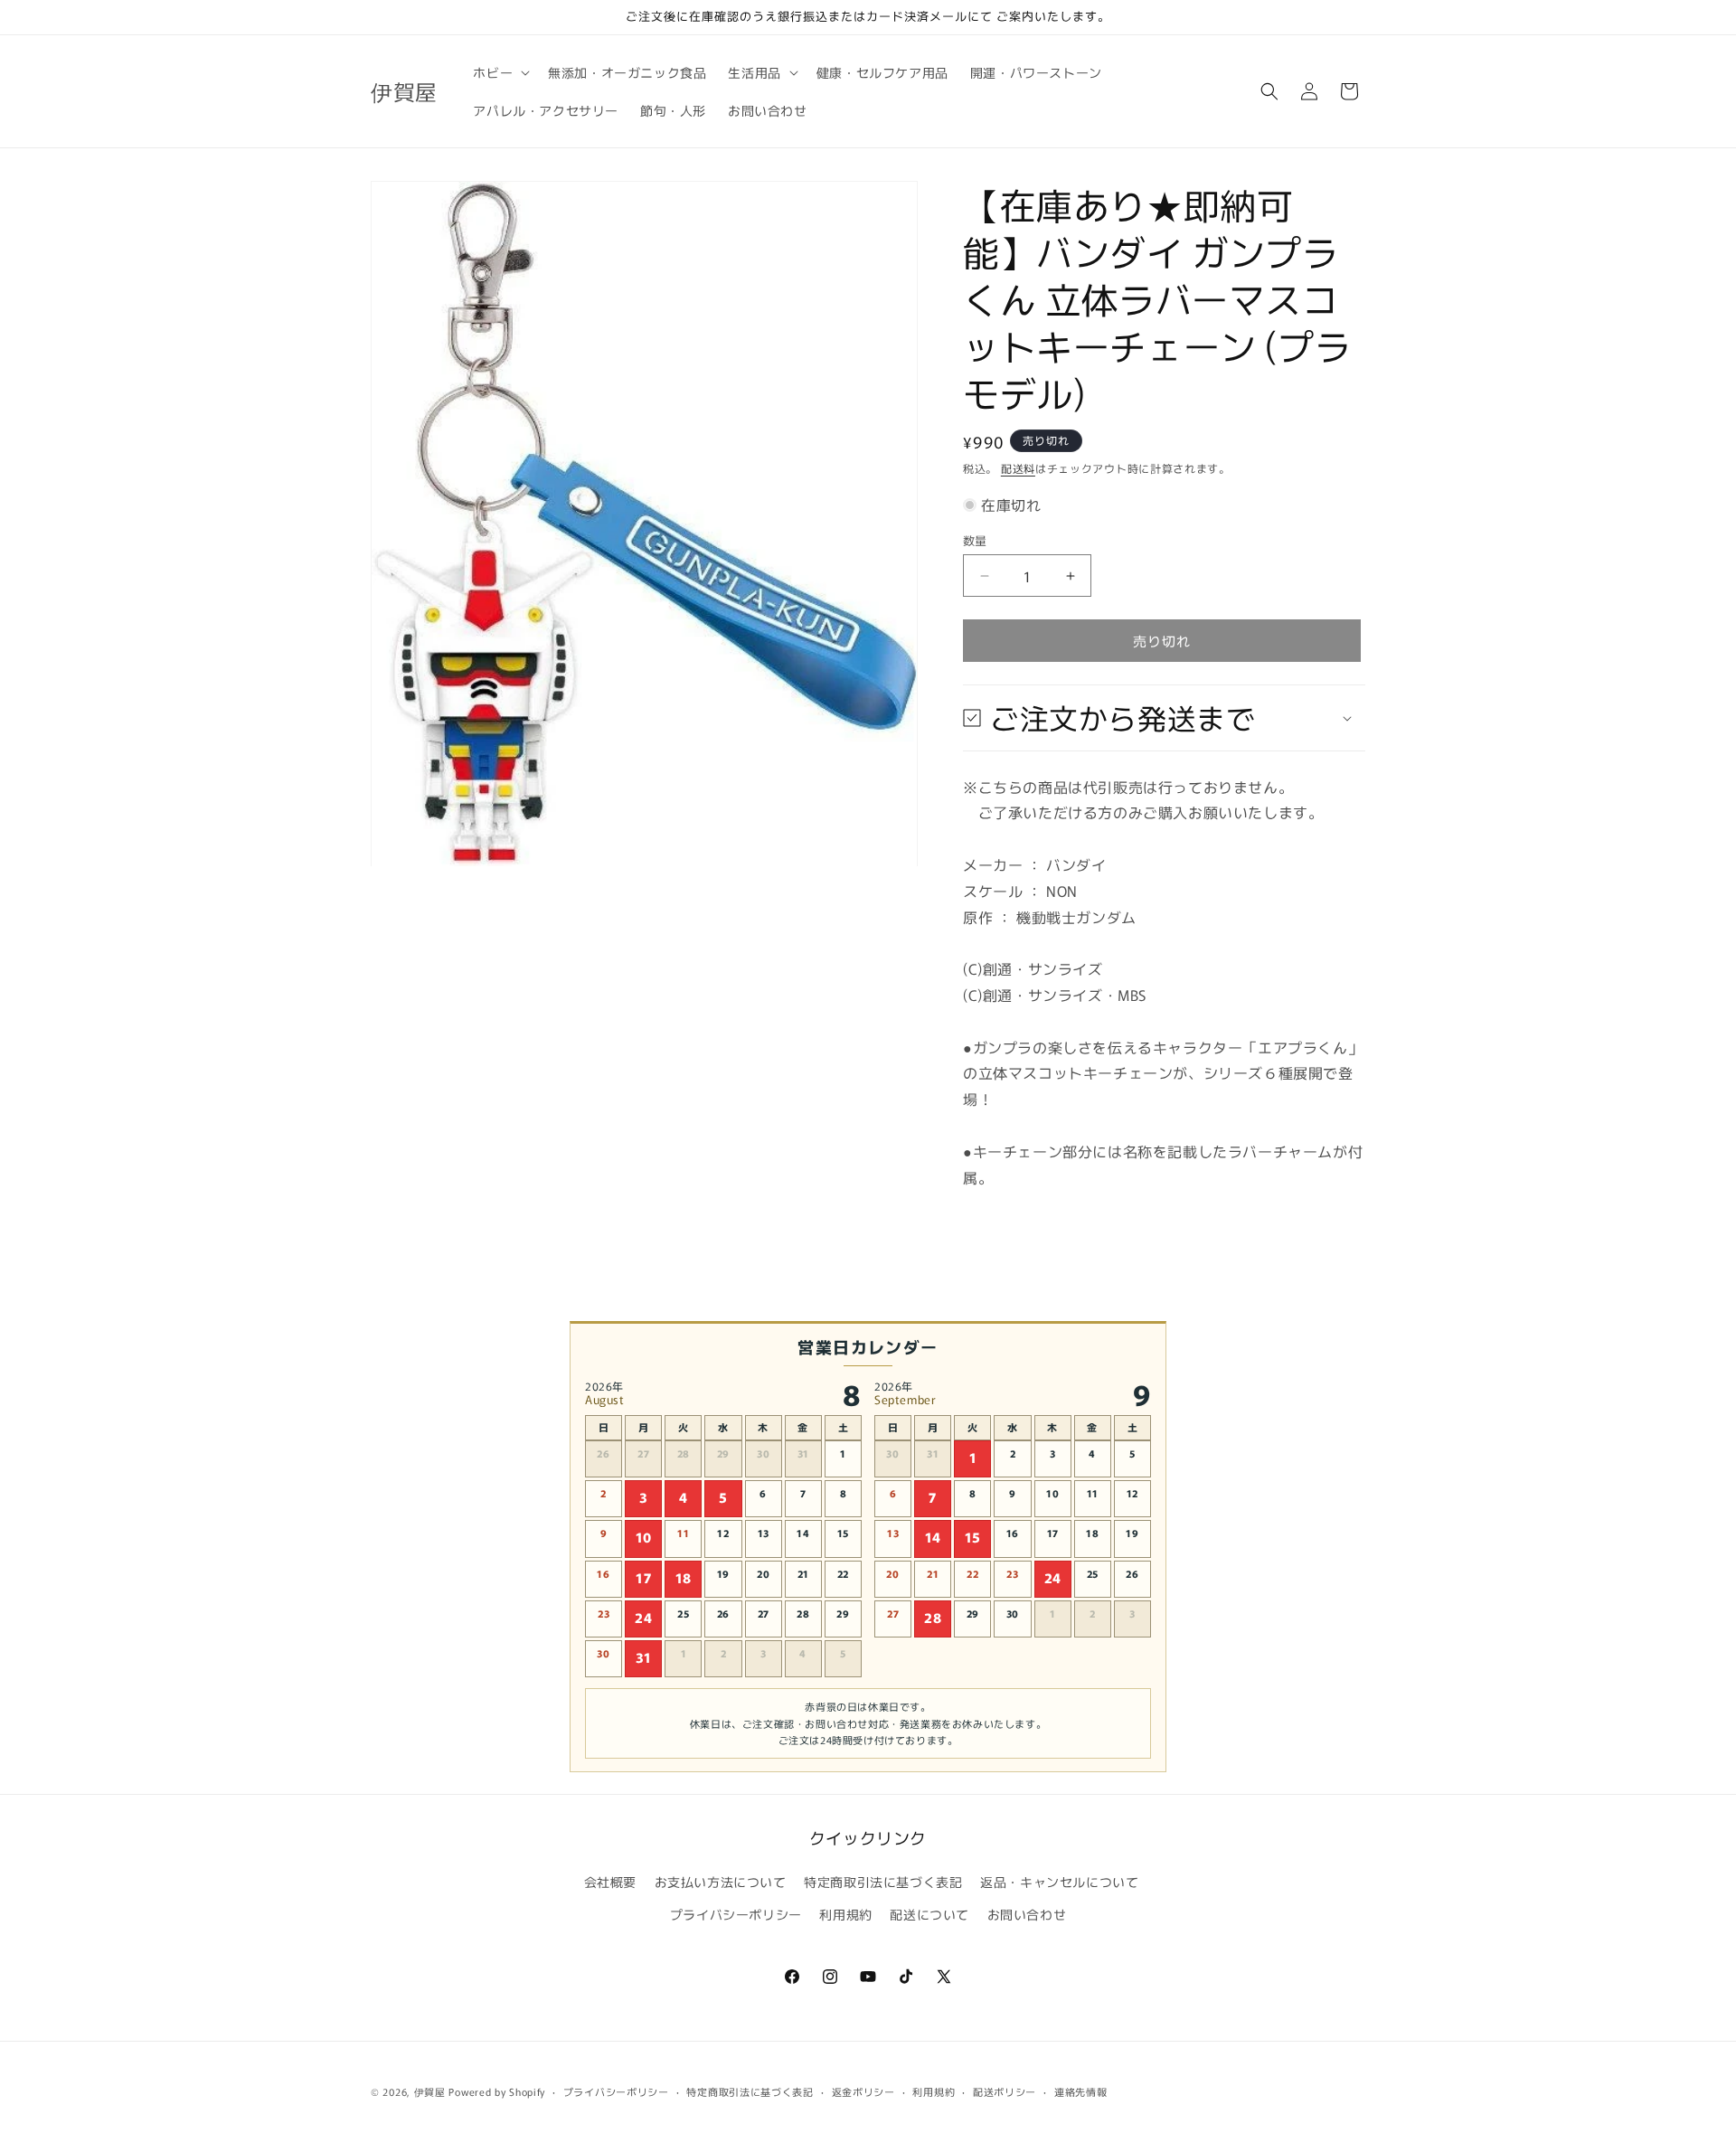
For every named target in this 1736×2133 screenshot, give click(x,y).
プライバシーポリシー (736, 1914)
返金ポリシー (863, 2091)
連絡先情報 (1081, 2091)
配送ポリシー (1005, 2091)
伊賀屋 (430, 2091)
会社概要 (610, 1882)
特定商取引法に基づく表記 (883, 1882)
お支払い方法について (721, 1882)
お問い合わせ (1027, 1914)
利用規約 (845, 1914)
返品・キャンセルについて (1059, 1882)
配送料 (1018, 468)
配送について (929, 1914)
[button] (500, 72)
